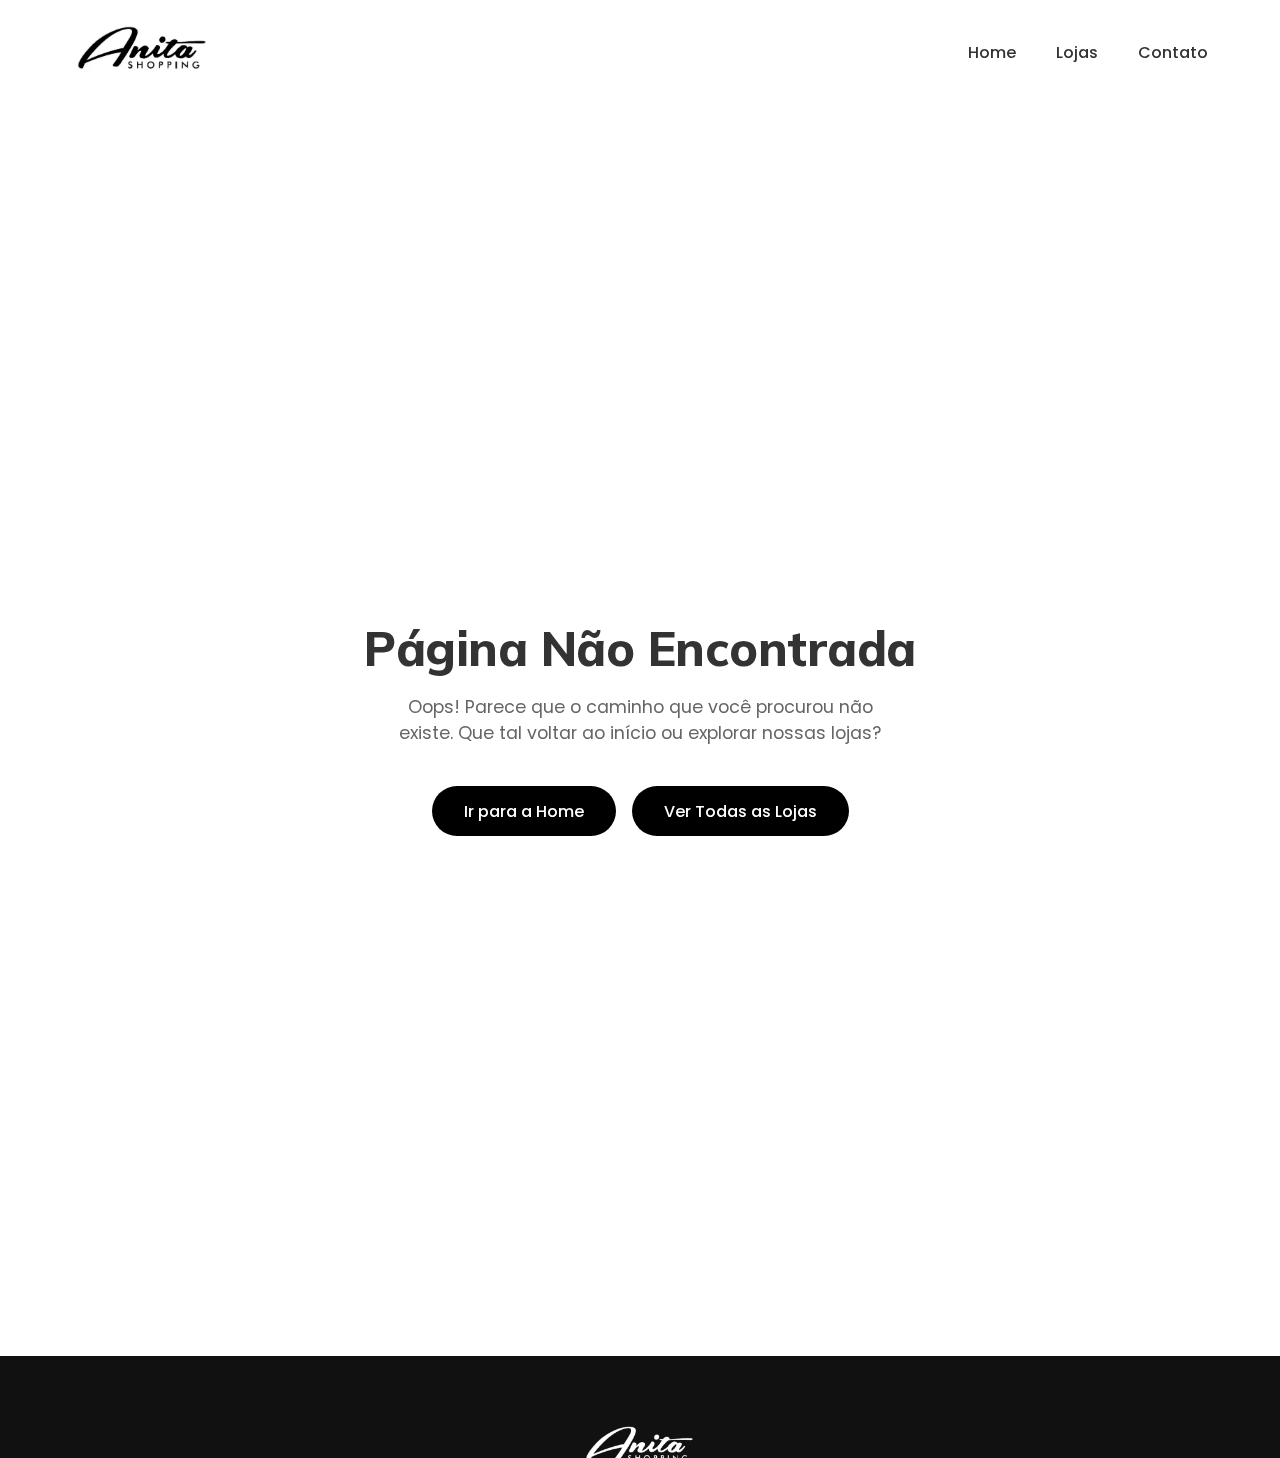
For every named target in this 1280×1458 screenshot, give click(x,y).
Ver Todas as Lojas (740, 811)
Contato (1173, 52)
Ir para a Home (524, 811)
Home (992, 52)
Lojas (1077, 52)
